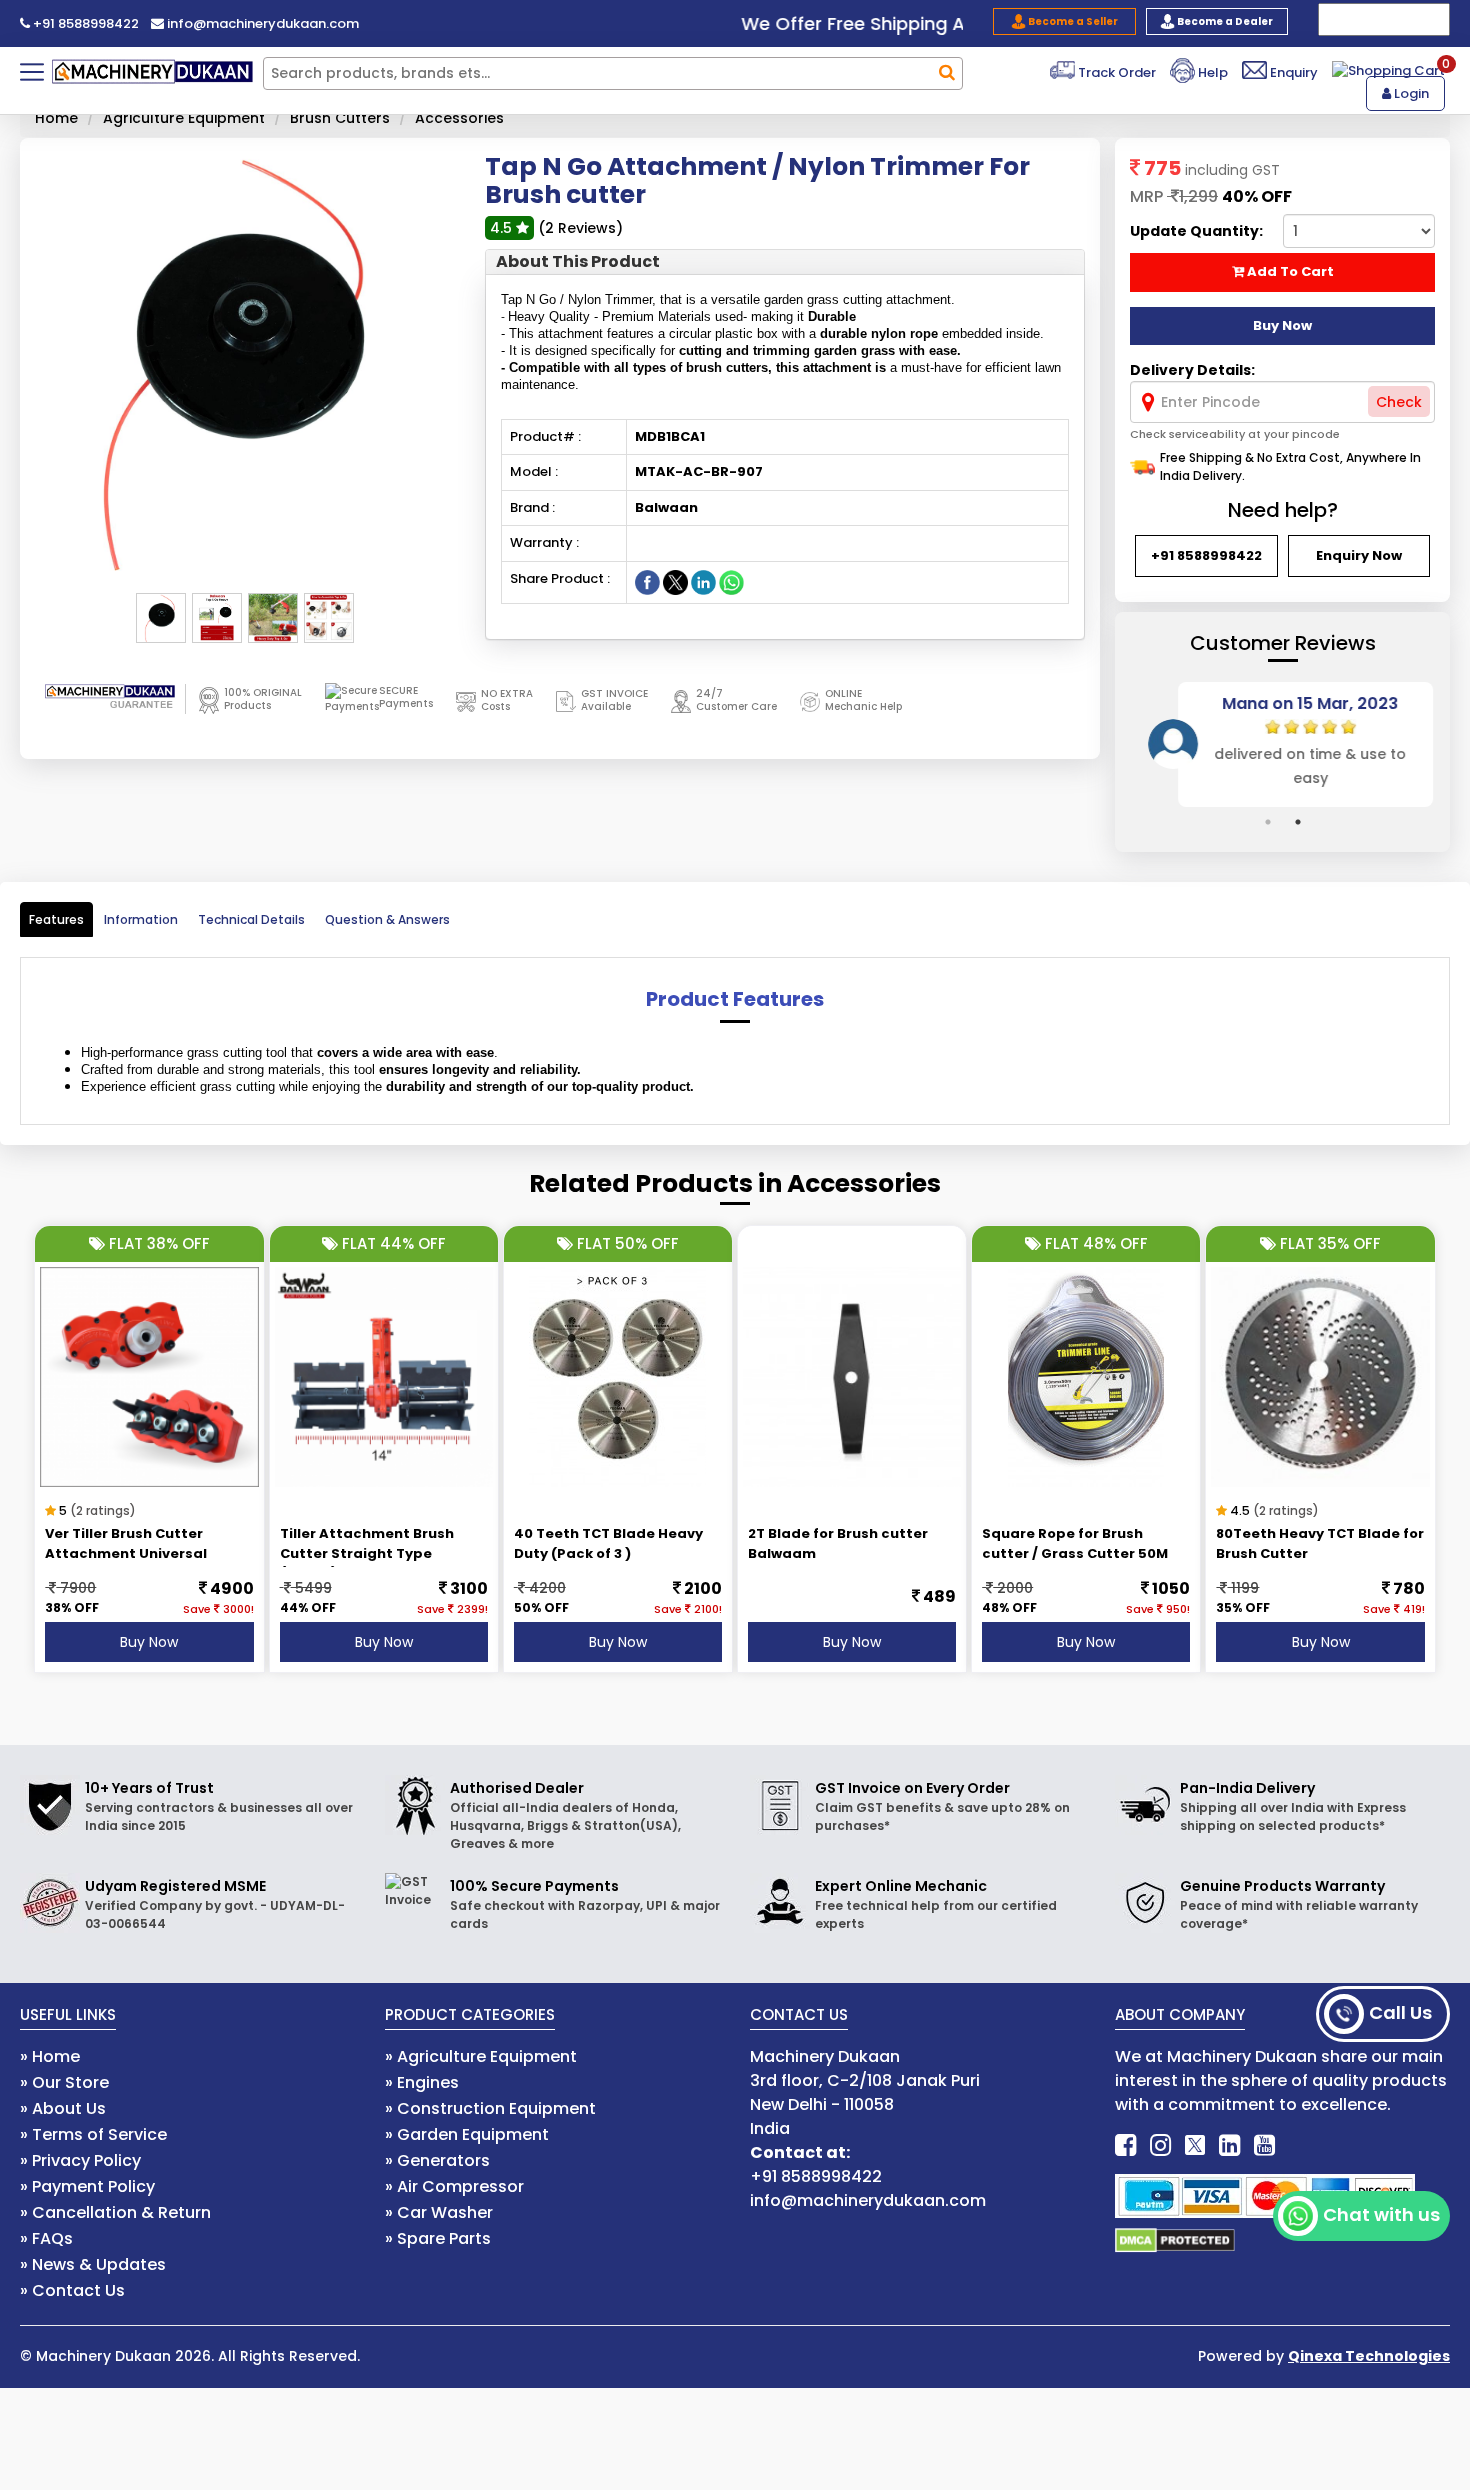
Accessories (459, 118)
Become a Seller (1072, 21)
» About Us (63, 2108)
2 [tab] (1298, 822)
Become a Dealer (1224, 21)
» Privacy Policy (80, 2160)
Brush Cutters (340, 118)
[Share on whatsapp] (731, 581)
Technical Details (251, 919)
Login (1410, 93)
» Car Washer (439, 2212)
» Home (50, 2056)
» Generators (437, 2160)
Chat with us (1381, 2214)
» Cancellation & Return (115, 2212)
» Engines (422, 2082)
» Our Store (64, 2082)
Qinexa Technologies (1369, 2356)
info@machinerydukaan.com (261, 23)
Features (56, 919)
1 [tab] (1268, 822)
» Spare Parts (438, 2238)
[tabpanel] (1282, 744)
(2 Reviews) (580, 228)
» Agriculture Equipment (481, 2056)
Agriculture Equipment (184, 118)
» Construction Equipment (490, 2108)
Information (141, 919)
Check (1399, 402)
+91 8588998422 (84, 23)
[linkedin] (1229, 2145)
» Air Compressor (454, 2186)
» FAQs (46, 2238)
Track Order (1115, 72)
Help (1211, 72)
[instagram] (1160, 2145)
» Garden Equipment (467, 2134)
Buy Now (149, 1642)
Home (56, 118)
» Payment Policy (87, 2186)
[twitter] (1195, 2145)
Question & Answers (387, 919)
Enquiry (1292, 72)
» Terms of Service (93, 2134)
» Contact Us (72, 2290)
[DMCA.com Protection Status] (1175, 2239)
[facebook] (1125, 2145)
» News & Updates (93, 2264)
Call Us (1400, 2012)
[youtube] (1264, 2145)
